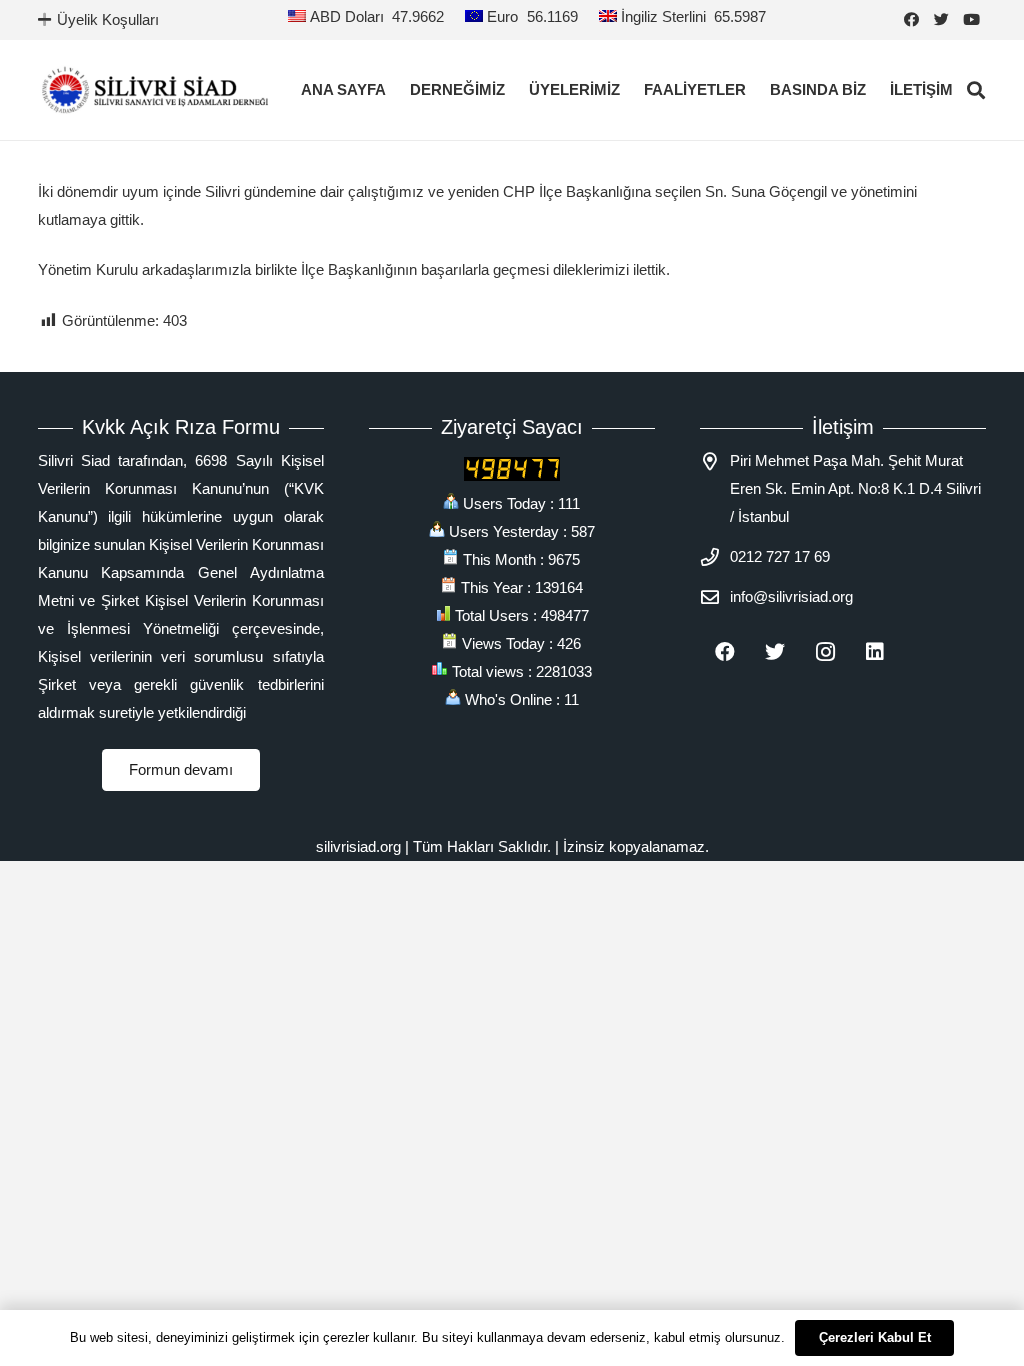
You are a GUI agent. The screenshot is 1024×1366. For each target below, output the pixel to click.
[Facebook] (912, 20)
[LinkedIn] (875, 652)
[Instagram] (825, 652)
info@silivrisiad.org (791, 596)
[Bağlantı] (155, 90)
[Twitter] (942, 20)
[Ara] (976, 90)
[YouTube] (972, 20)
